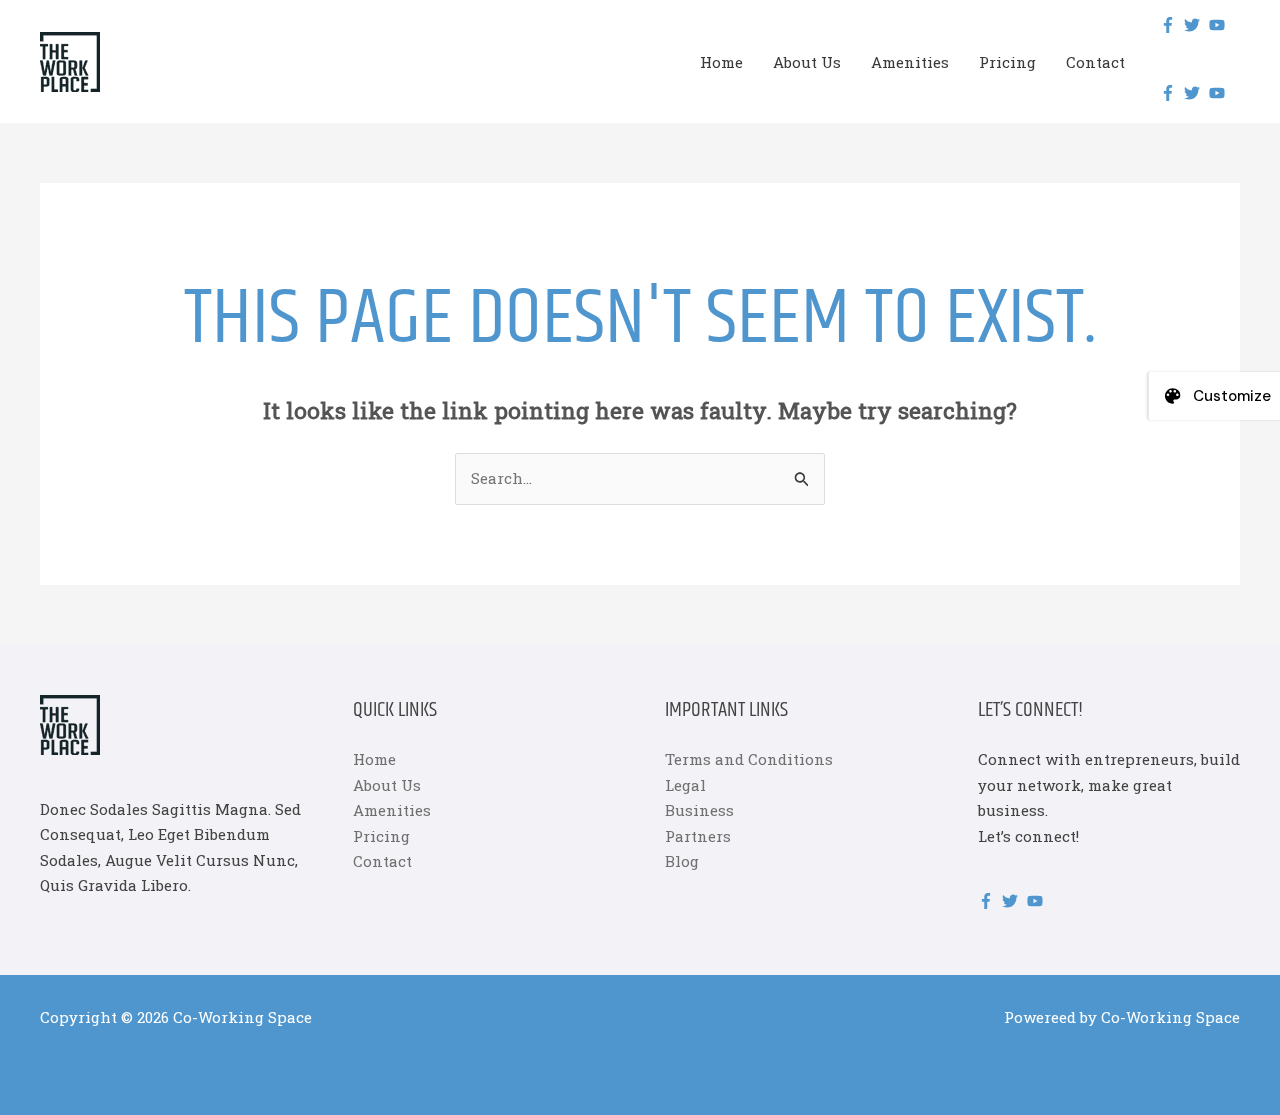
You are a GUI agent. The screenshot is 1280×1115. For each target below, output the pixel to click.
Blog (682, 861)
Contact (1095, 62)
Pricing (1007, 62)
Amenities (910, 62)
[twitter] (1194, 25)
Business (699, 810)
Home (721, 62)
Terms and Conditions (749, 759)
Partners (698, 836)
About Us (807, 62)
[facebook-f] (1170, 25)
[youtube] (1219, 25)
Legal (685, 785)
